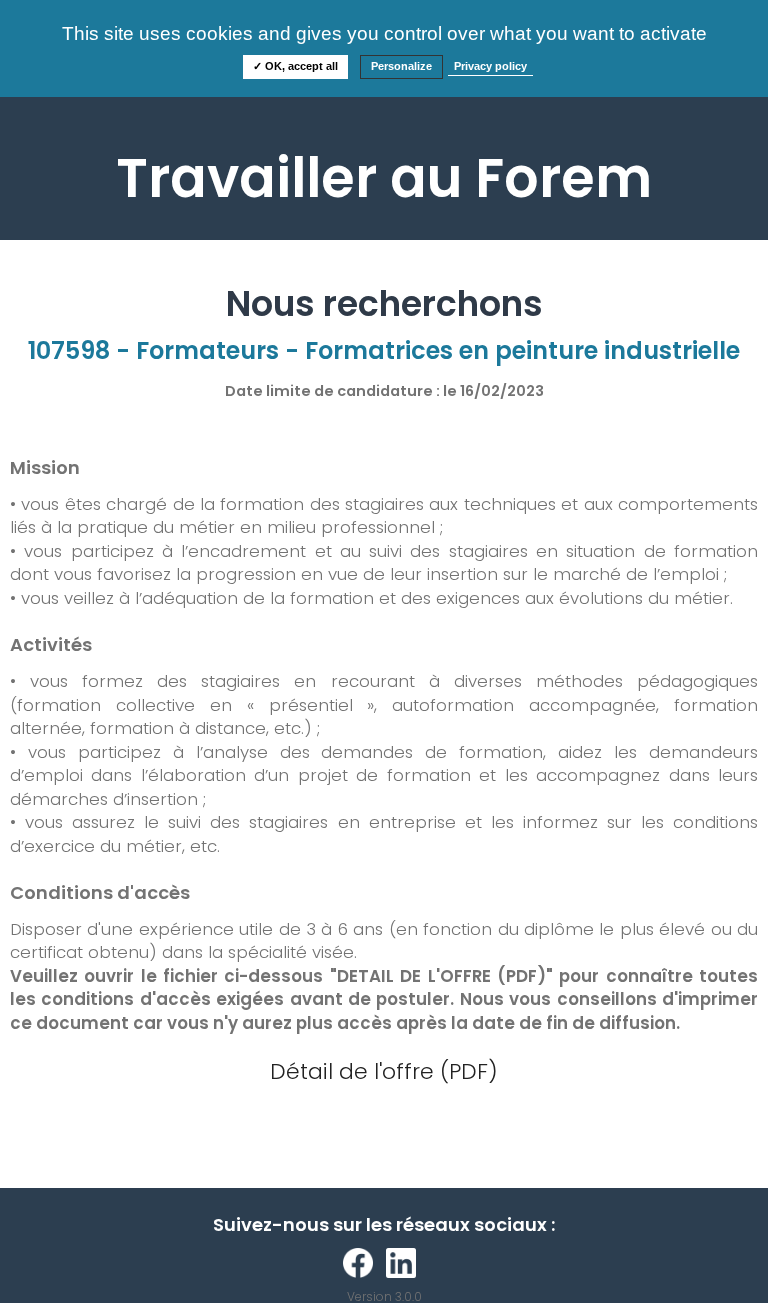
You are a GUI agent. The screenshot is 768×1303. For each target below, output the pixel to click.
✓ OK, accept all (295, 66)
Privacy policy (490, 66)
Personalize (401, 66)
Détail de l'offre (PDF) (384, 1071)
